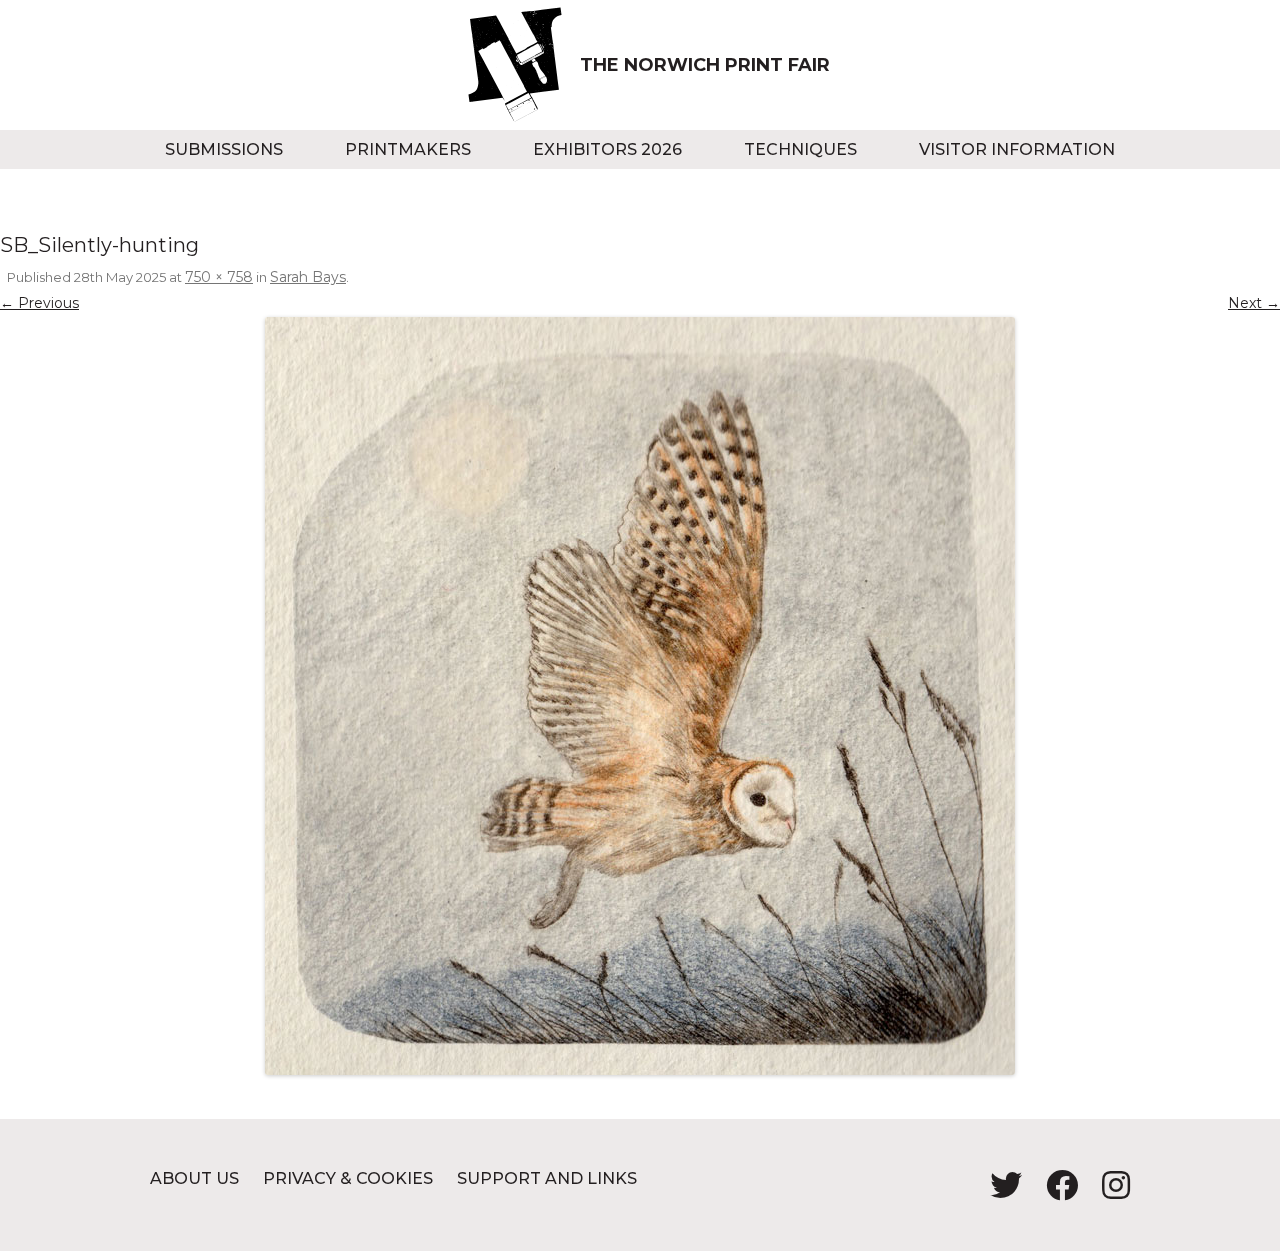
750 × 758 (219, 277)
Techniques (800, 149)
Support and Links (547, 1178)
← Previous (39, 303)
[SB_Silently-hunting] (640, 696)
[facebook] (1054, 1191)
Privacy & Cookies (348, 1178)
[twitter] (998, 1191)
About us (194, 1178)
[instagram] (1106, 1191)
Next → (1254, 303)
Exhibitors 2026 (607, 149)
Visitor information (1017, 149)
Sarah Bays (308, 277)
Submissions (224, 149)
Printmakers (408, 149)
